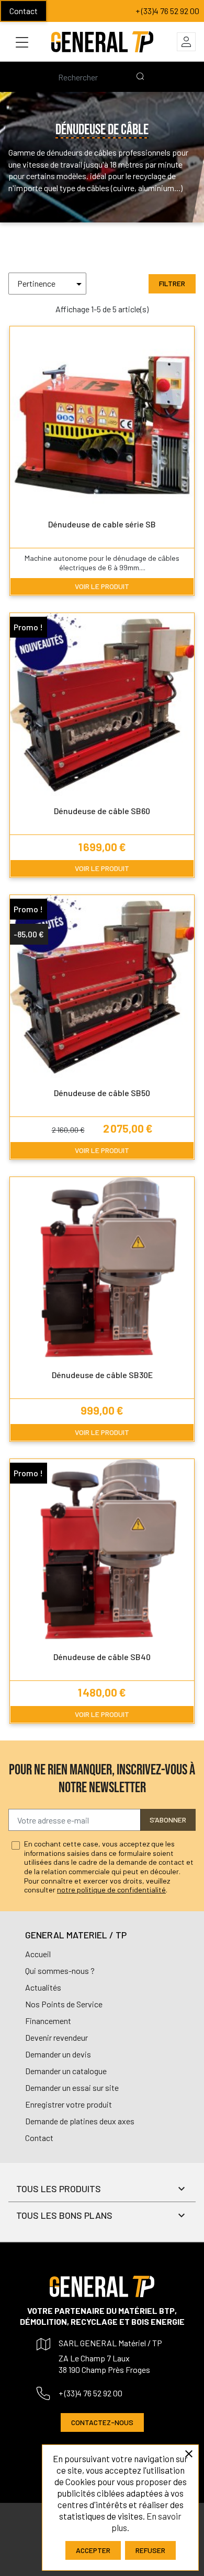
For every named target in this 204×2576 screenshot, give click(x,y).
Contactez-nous (102, 2422)
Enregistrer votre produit (69, 2104)
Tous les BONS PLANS (64, 2215)
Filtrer (172, 283)
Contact (24, 11)
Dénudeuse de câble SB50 (102, 1093)
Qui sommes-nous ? (60, 1971)
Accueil (38, 1954)
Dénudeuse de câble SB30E (102, 1375)
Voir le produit (102, 586)
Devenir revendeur (56, 2037)
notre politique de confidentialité (111, 1890)
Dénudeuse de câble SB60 (102, 811)
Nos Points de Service (64, 2004)
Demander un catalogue (66, 2071)
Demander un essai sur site (72, 2087)
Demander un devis (58, 2054)
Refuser (150, 2550)
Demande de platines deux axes (80, 2121)
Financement (48, 2021)
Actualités (43, 1987)
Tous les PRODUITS (59, 2189)
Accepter (93, 2550)
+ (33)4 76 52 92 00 (167, 11)
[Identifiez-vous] (186, 42)
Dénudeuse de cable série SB (102, 524)
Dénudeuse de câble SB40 (102, 1657)
